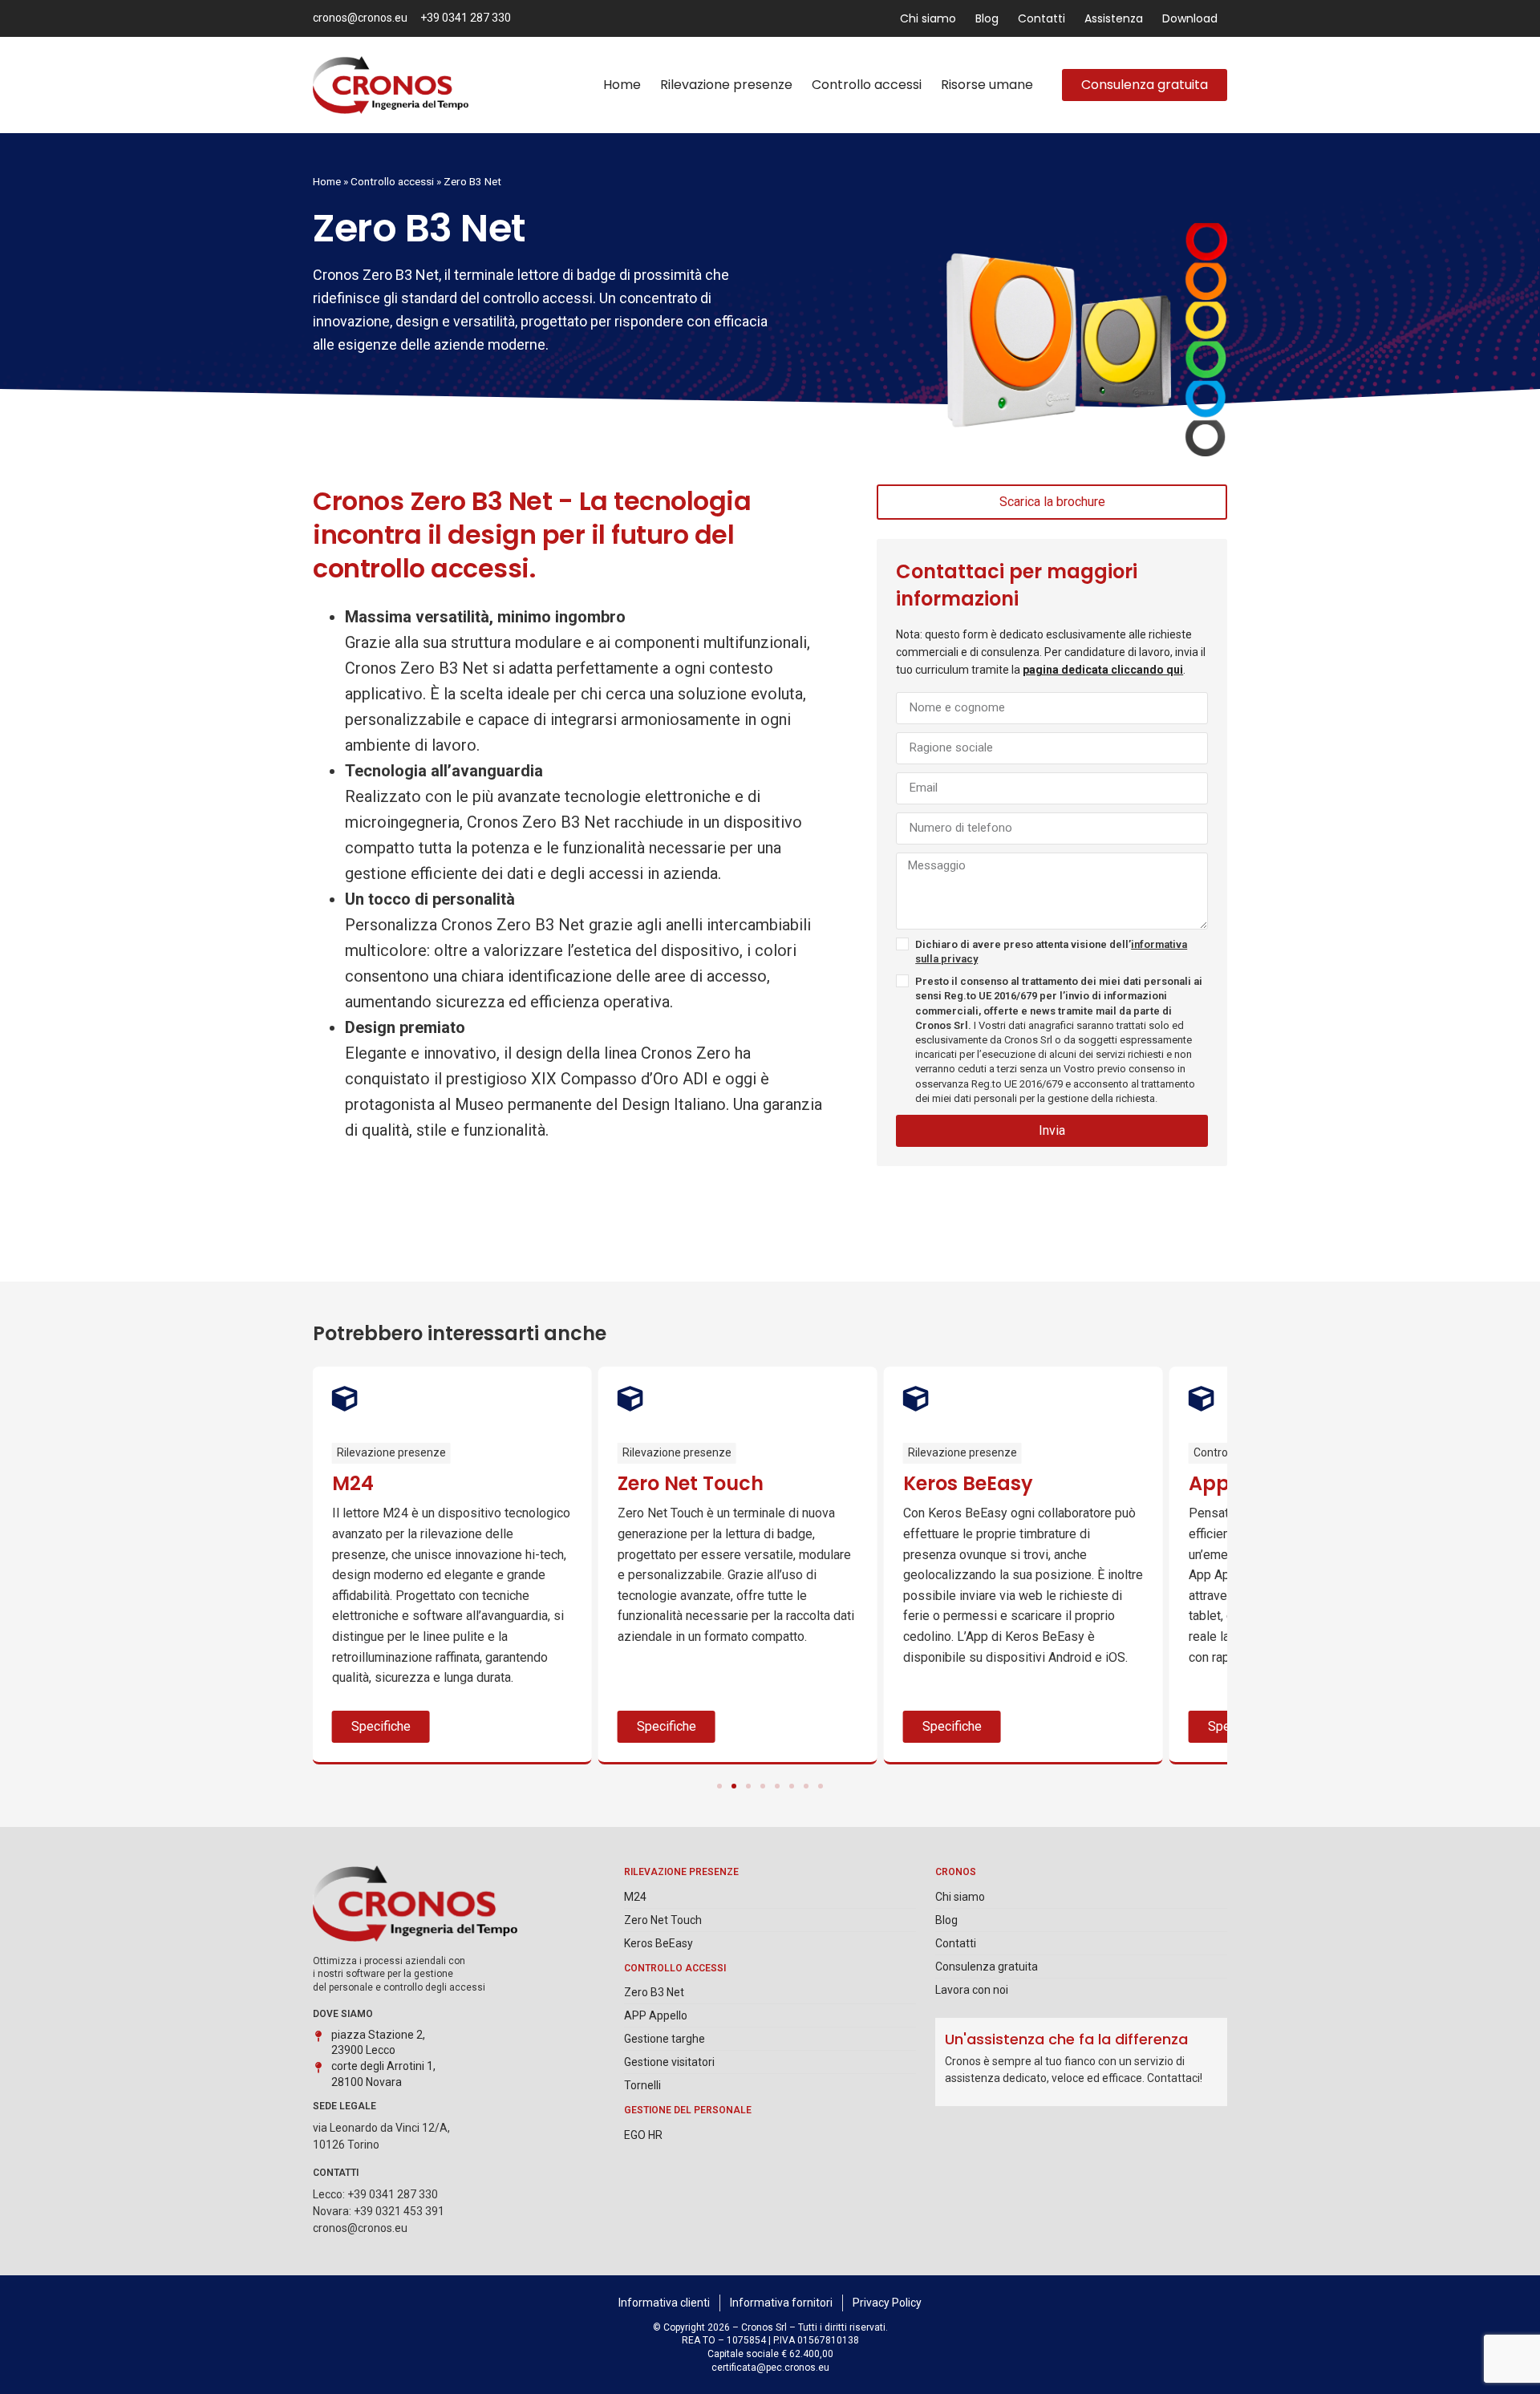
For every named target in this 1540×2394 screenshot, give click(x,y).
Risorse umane (987, 85)
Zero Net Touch (691, 1483)
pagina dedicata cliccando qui (1103, 670)
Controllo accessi (867, 85)
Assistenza (1114, 18)
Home (622, 85)
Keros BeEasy (968, 1483)
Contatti (1042, 18)
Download (1190, 18)
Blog (987, 18)
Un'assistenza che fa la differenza (1066, 2039)
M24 (353, 1483)
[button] (719, 1786)
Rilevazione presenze (726, 85)
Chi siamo (928, 18)
